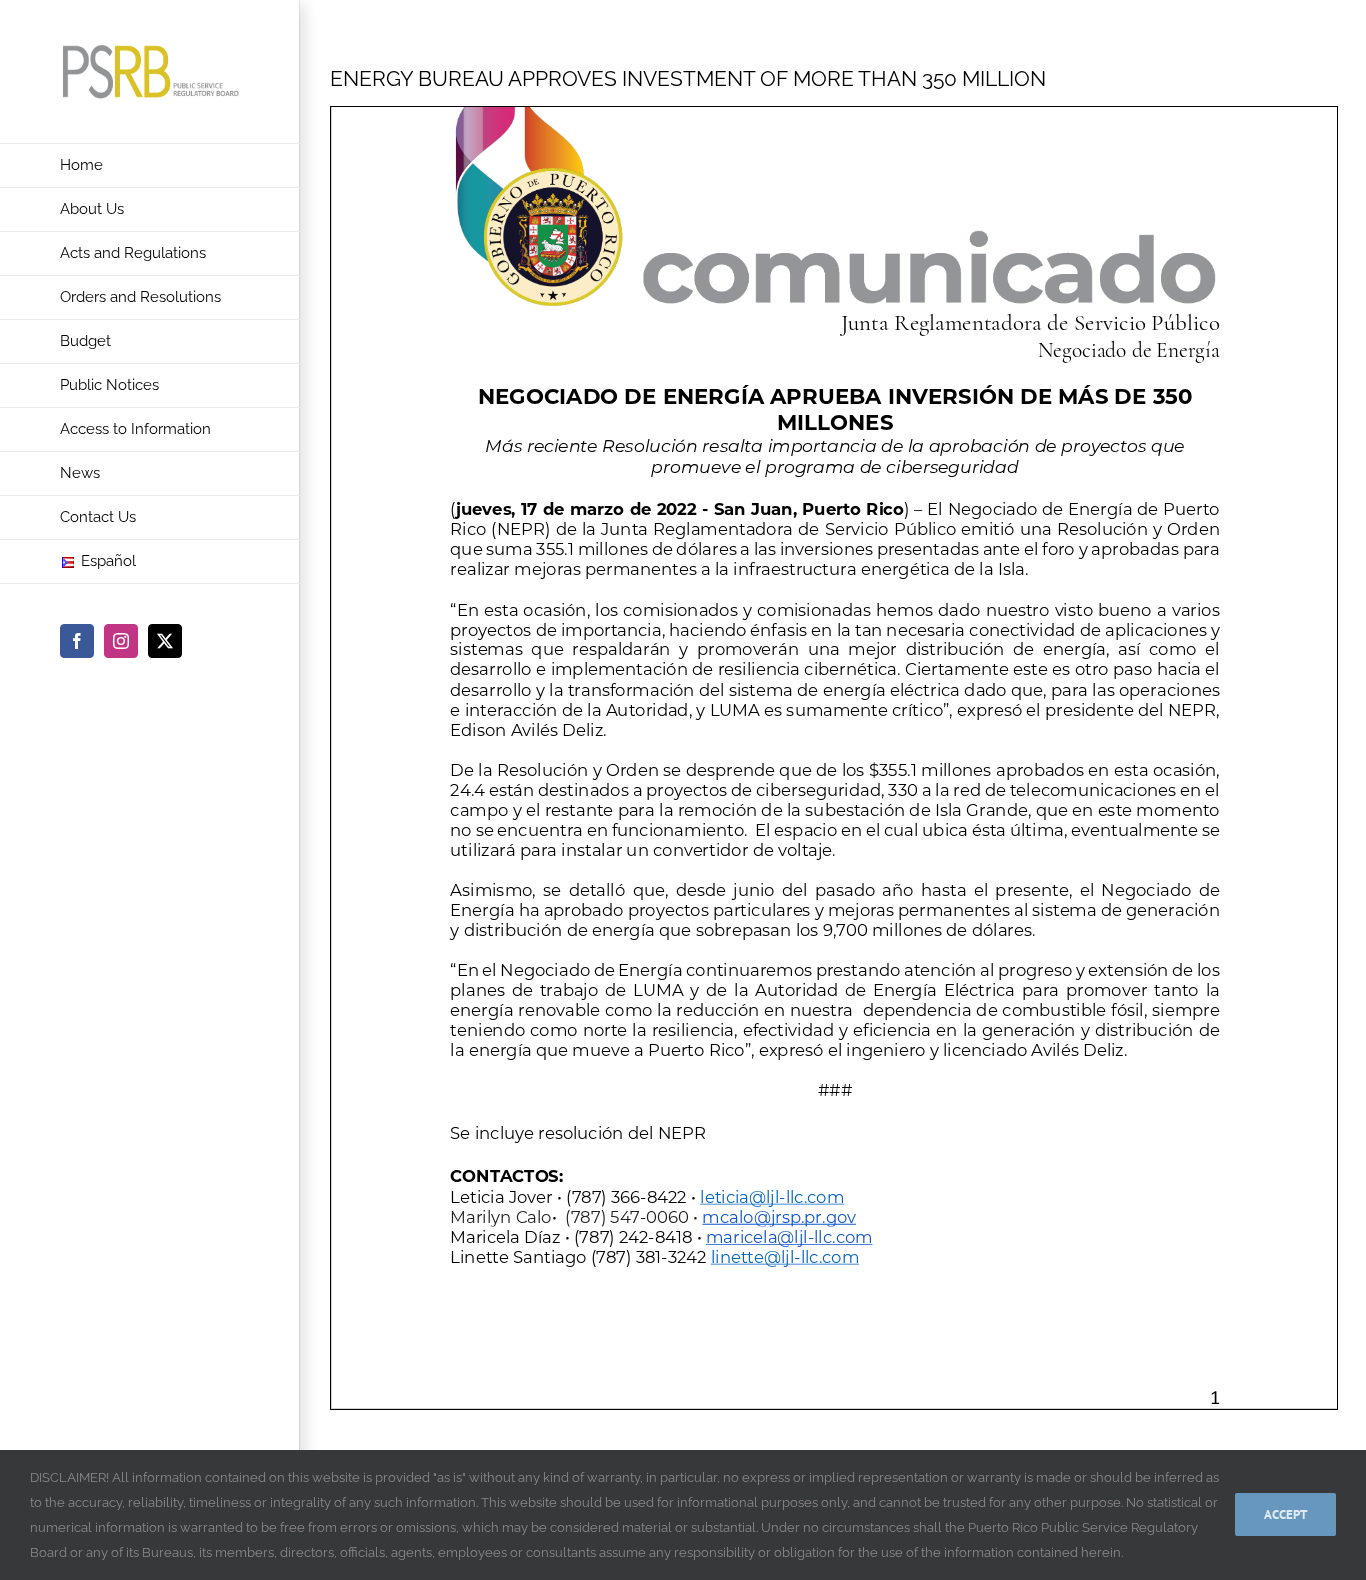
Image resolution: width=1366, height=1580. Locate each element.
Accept (1285, 1514)
